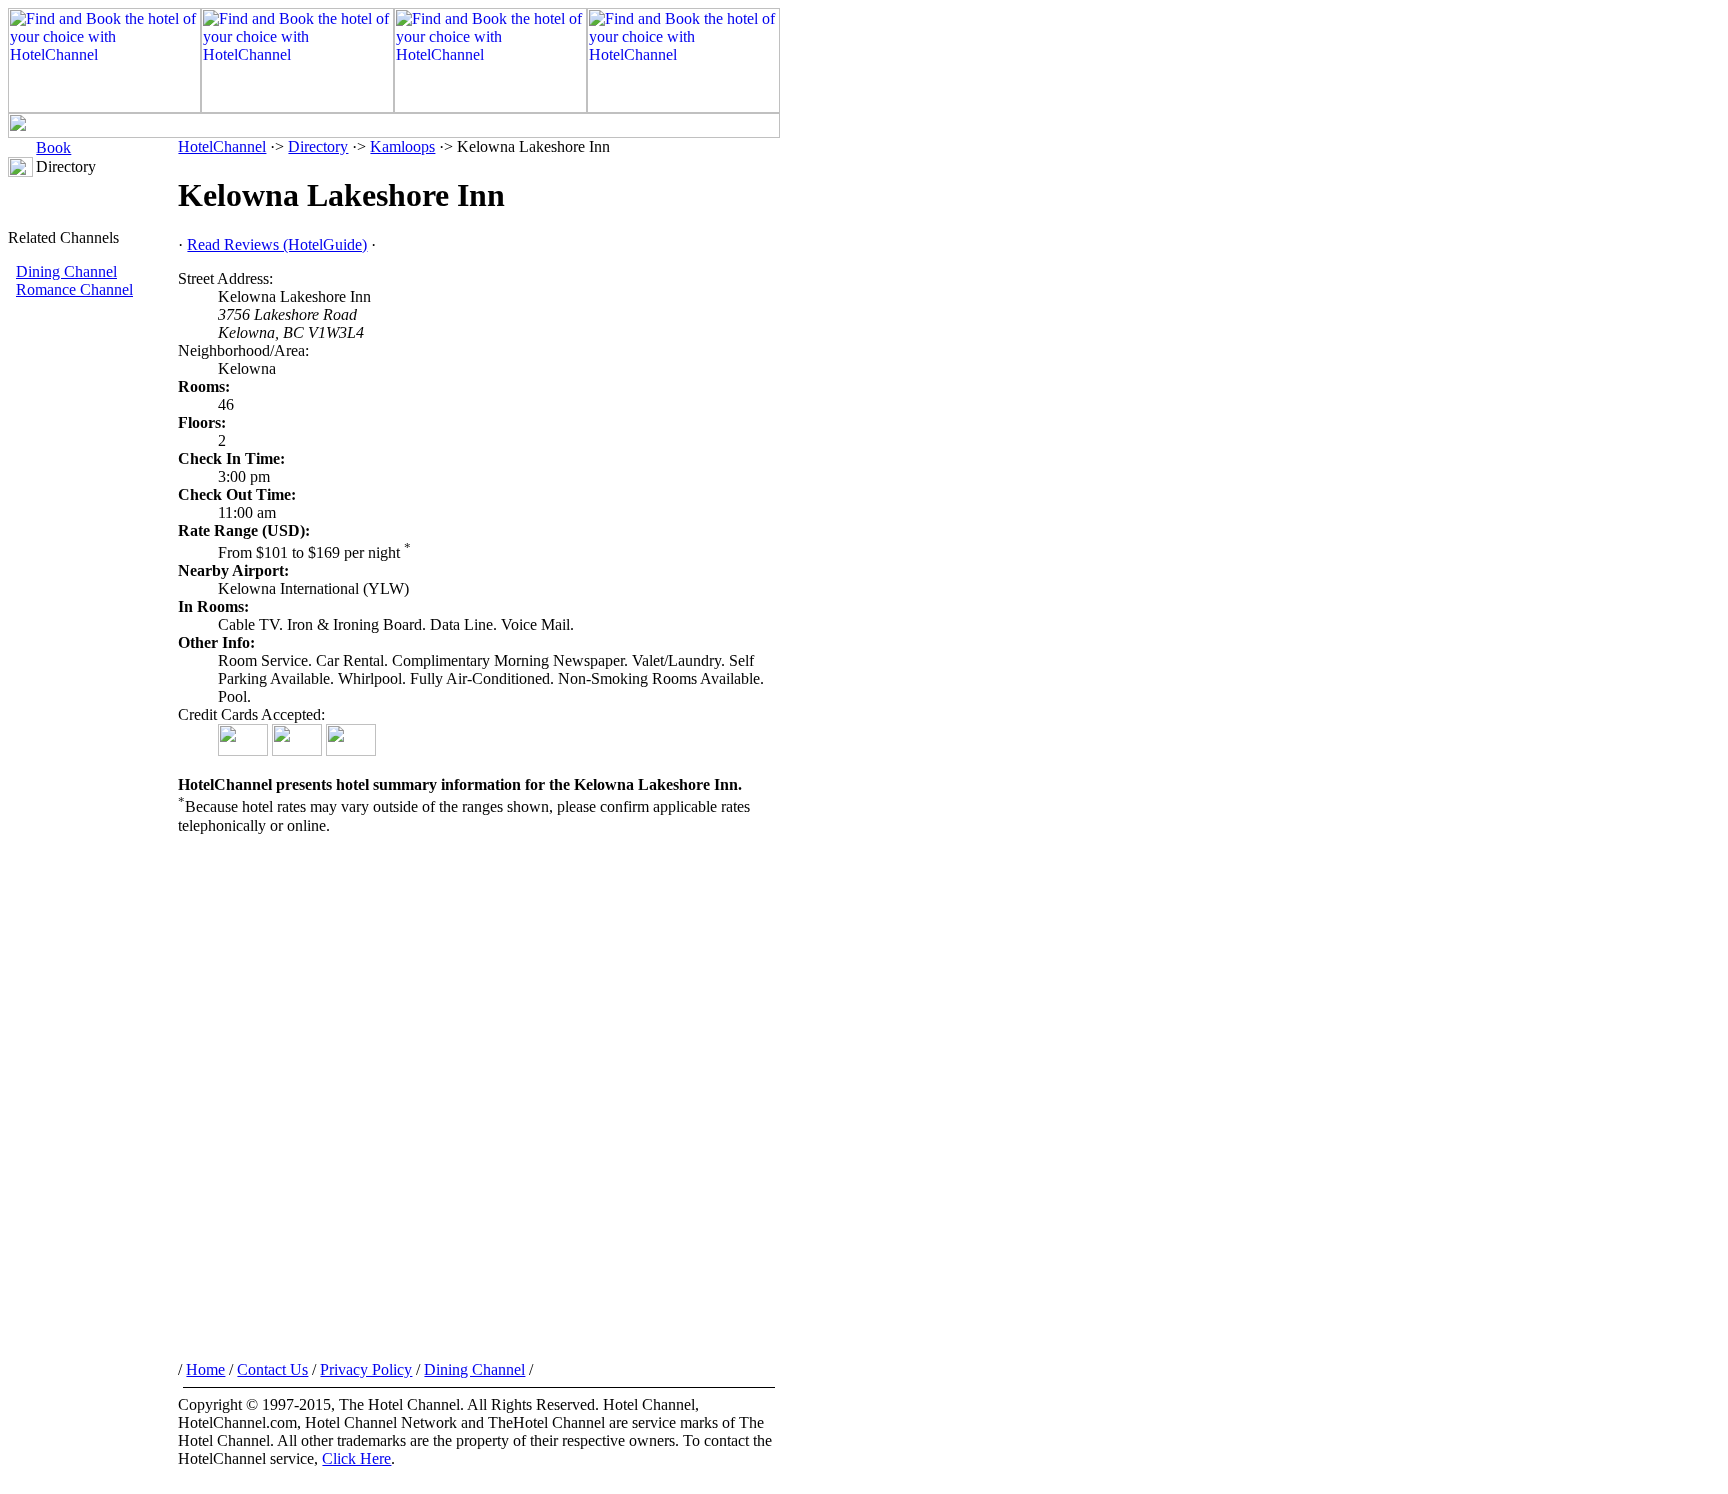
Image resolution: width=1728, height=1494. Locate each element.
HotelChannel (222, 146)
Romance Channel (74, 289)
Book (53, 147)
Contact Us (272, 1369)
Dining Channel (66, 271)
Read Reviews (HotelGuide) (277, 244)
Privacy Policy (366, 1369)
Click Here (356, 1458)
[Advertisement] (93, 635)
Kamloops (402, 146)
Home (205, 1369)
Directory (318, 146)
